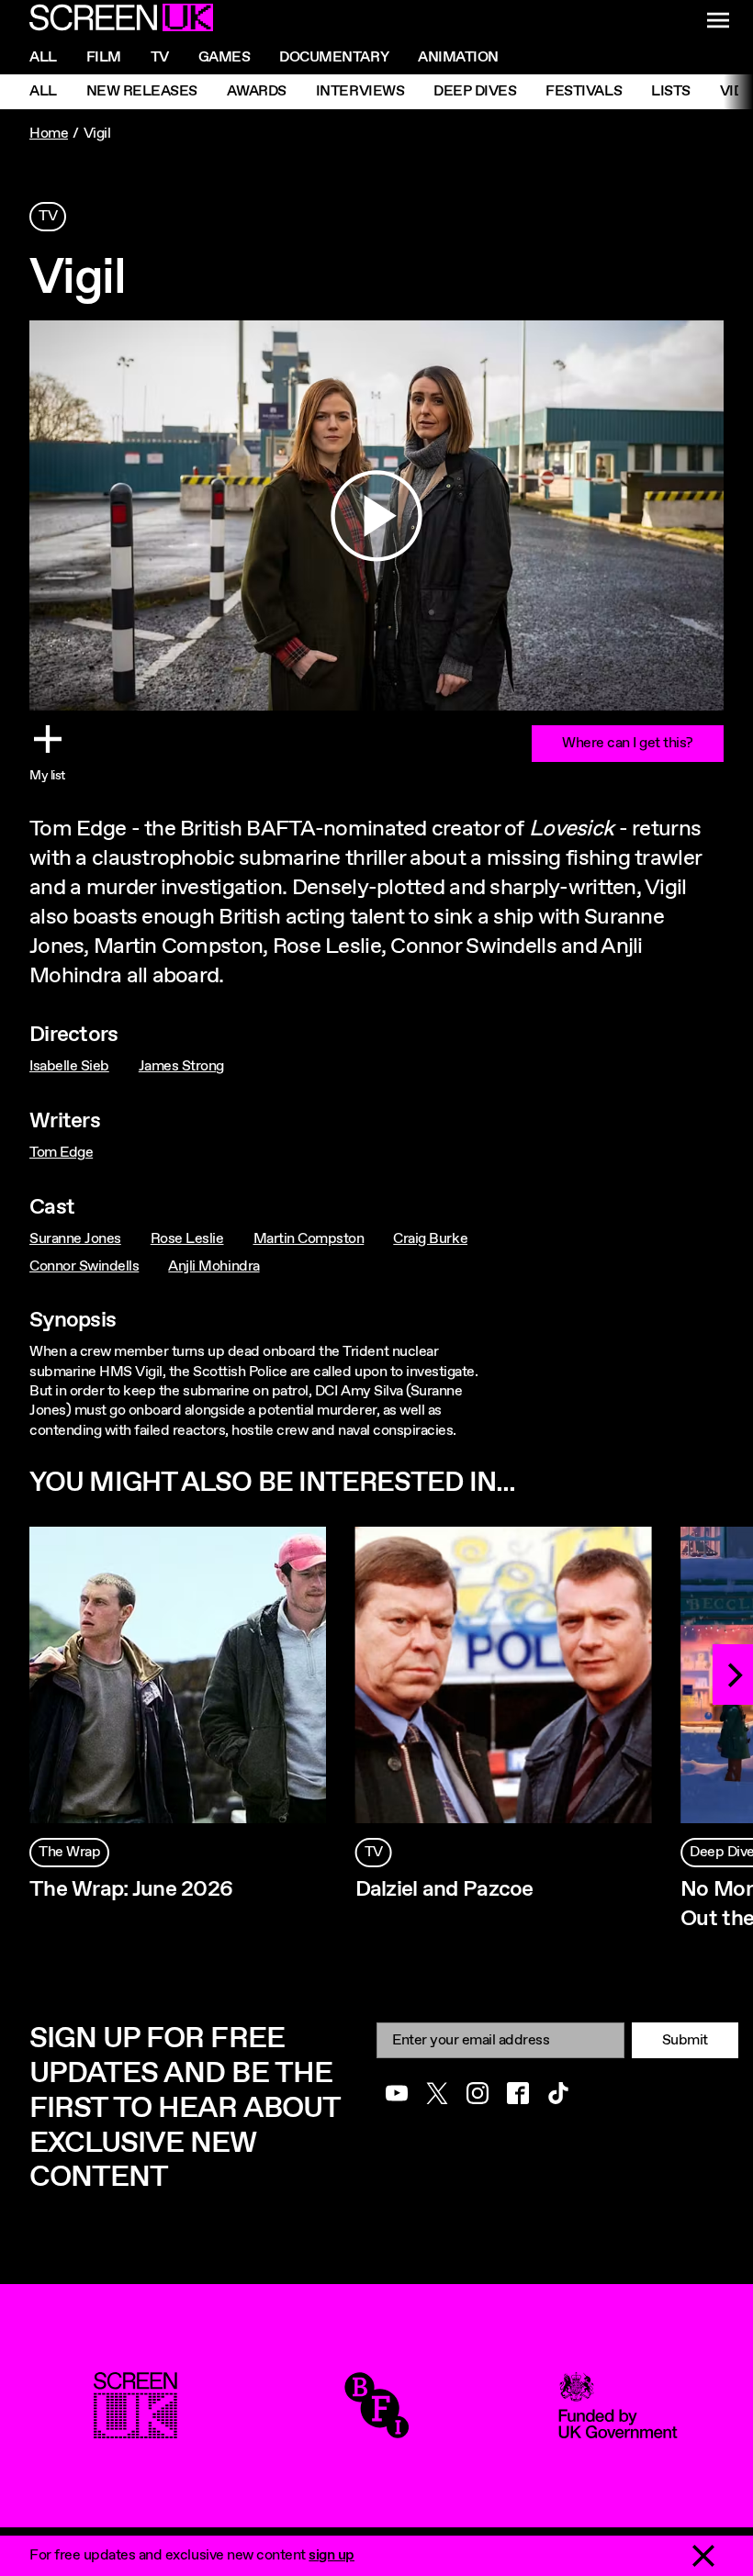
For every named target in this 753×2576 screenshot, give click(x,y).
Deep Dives (475, 91)
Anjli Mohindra (214, 1266)
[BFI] (376, 2429)
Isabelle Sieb (69, 1066)
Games (225, 57)
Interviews (360, 91)
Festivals (584, 91)
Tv (160, 57)
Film (104, 57)
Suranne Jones (75, 1239)
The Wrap (69, 1852)
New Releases (142, 91)
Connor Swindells (84, 1266)
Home (49, 134)
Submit (685, 2040)
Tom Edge (61, 1153)
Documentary (334, 57)
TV (48, 216)
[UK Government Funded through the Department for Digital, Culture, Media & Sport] (618, 2429)
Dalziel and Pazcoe (444, 1889)
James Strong (181, 1066)
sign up (332, 2555)
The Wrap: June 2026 (131, 1889)
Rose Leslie (187, 1239)
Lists (671, 91)
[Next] (733, 1674)
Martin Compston (309, 1239)
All (43, 57)
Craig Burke (430, 1239)
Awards (257, 91)
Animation (458, 57)
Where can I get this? (628, 743)
